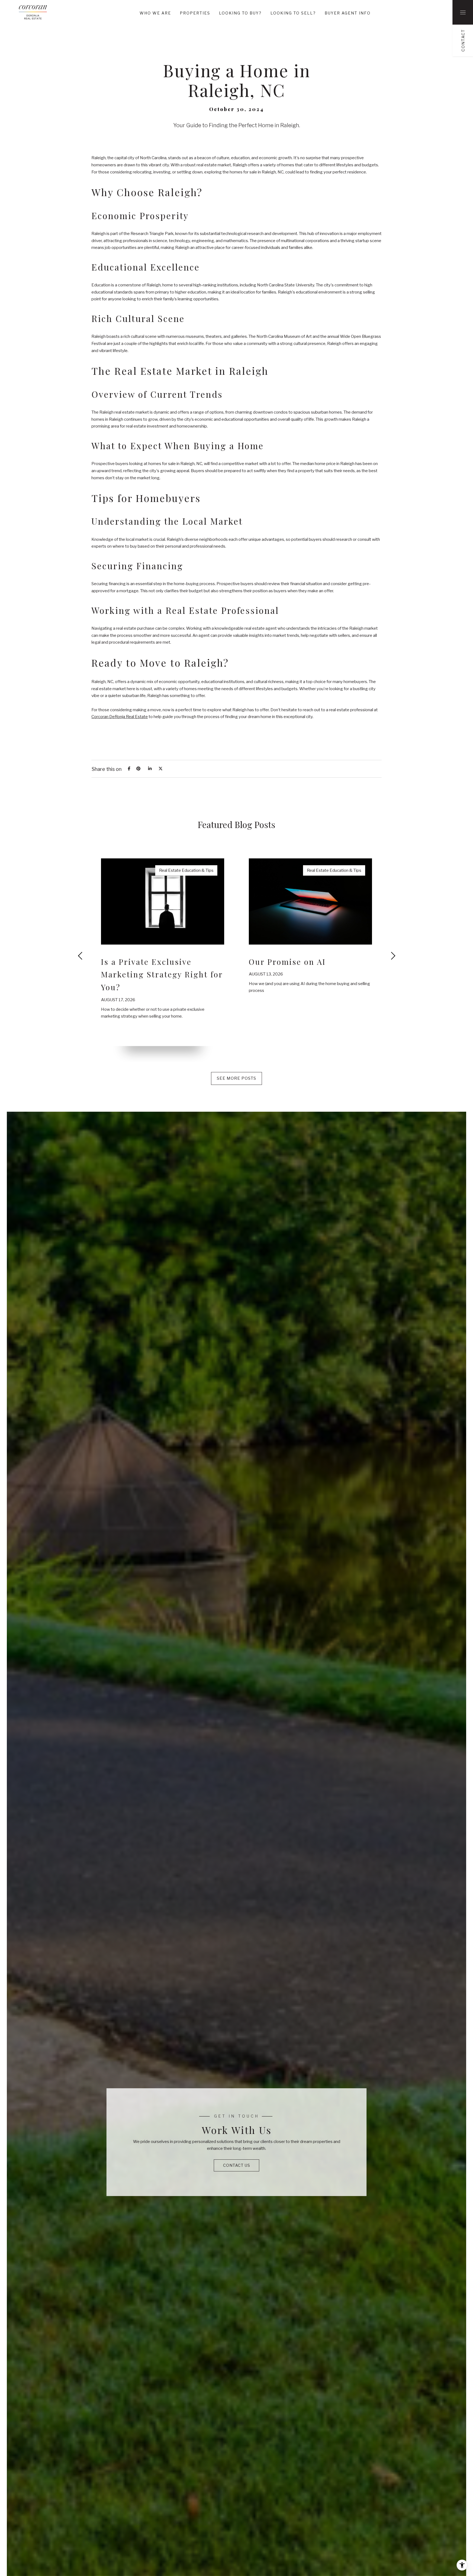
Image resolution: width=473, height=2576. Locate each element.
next (392, 956)
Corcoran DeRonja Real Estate (120, 717)
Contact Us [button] (237, 2165)
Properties (195, 13)
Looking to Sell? (293, 13)
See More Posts (236, 1078)
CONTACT (463, 40)
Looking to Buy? (240, 13)
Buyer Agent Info (348, 13)
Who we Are (155, 13)
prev (81, 956)
